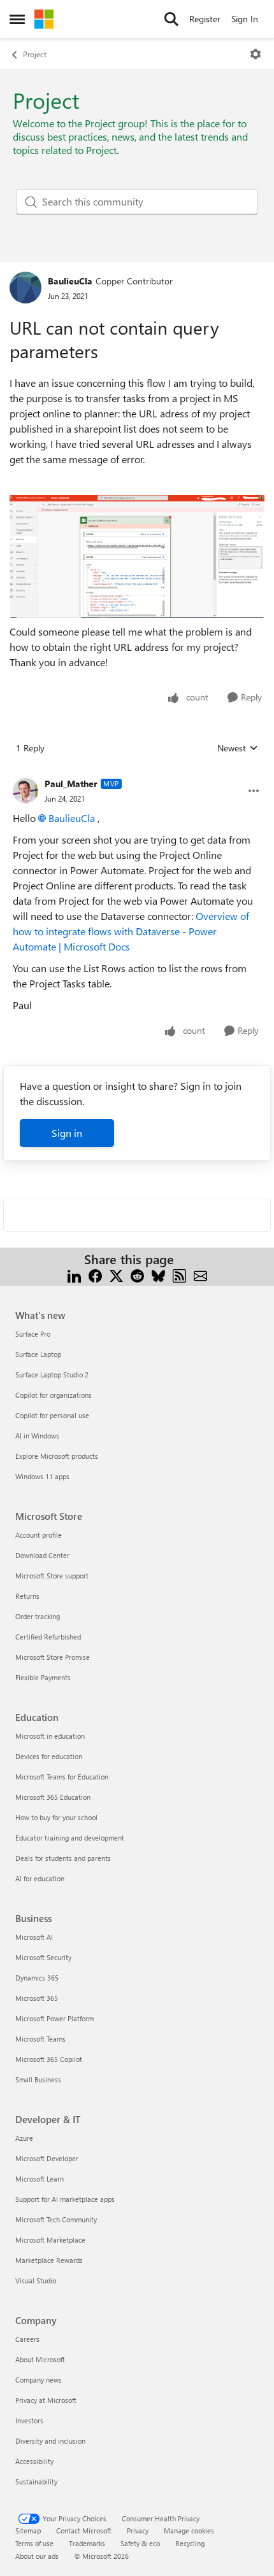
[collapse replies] (137, 774)
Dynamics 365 (37, 1978)
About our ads (37, 2556)
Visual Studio (36, 2280)
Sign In (245, 19)
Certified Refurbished (48, 1637)
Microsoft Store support (52, 1576)
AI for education (40, 1878)
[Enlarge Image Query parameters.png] (137, 556)
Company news (39, 2380)
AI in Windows (37, 1436)
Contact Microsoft (84, 2531)
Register (205, 19)
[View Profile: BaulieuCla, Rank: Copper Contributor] (25, 288)
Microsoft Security (43, 1957)
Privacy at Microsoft (46, 2400)
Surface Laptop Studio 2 (52, 1375)
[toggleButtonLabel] (256, 54)
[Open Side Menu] (17, 19)
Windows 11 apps (42, 1476)
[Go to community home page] (44, 19)
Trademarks (87, 2543)
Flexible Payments (43, 1677)
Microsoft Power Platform (54, 2018)
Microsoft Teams (40, 2039)
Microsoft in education (50, 1736)
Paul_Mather (71, 783)
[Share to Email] (200, 1275)
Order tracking (38, 1616)
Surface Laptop (38, 1354)
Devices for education (49, 1756)
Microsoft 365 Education (53, 1797)
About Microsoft (40, 2359)
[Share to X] (116, 1275)
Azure (24, 2138)
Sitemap (28, 2531)
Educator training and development (70, 1838)
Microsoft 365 (37, 1998)
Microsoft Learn (40, 2179)
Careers (27, 2339)
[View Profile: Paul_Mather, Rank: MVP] (25, 791)
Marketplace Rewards (49, 2260)
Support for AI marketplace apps (65, 2199)
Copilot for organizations (54, 1395)
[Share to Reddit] (137, 1275)
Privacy (138, 2531)
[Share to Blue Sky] (158, 1275)
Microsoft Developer (47, 2158)
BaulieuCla (70, 281)
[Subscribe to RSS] (179, 1275)
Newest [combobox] (238, 748)
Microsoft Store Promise (53, 1657)
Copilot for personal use (52, 1415)
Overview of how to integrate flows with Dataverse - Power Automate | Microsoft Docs (131, 931)
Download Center (42, 1555)
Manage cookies (189, 2531)
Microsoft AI (34, 1937)
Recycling (190, 2543)
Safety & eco (140, 2543)
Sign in (67, 1133)
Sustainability (36, 2482)
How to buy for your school (56, 1817)
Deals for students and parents (63, 1858)
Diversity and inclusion (50, 2441)
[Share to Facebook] (95, 1275)
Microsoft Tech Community (56, 2219)
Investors (29, 2420)
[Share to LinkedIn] (74, 1275)
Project (35, 54)
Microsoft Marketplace (50, 2240)
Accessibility (34, 2461)
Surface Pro (33, 1334)
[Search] (171, 19)
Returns (27, 1596)
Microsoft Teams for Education (62, 1777)
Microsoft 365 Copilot (49, 2059)
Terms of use (34, 2543)
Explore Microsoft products (57, 1456)
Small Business (38, 2079)
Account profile (39, 1535)
